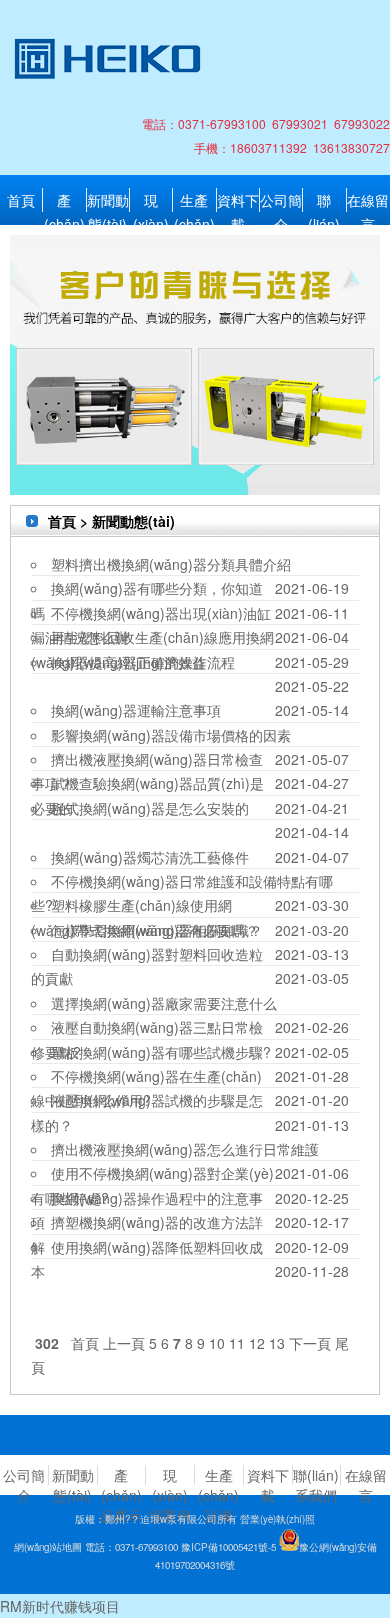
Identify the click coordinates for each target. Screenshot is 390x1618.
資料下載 (238, 201)
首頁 (21, 200)
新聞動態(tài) (108, 201)
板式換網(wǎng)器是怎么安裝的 (150, 808)
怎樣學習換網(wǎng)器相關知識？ (157, 930)
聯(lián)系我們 (324, 201)
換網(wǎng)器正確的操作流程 (143, 662)
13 (277, 1343)
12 (257, 1343)
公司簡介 (281, 201)
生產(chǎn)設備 (194, 201)
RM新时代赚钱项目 (60, 1606)
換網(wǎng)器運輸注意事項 (136, 710)
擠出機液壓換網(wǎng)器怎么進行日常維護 (185, 1149)
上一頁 (124, 1343)
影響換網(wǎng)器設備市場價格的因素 (171, 735)
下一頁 (310, 1343)
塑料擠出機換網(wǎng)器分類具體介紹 (171, 564)
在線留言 (368, 201)
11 (237, 1343)
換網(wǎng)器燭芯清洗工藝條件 (150, 857)
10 (217, 1343)
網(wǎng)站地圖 (48, 1547)
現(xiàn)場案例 (151, 201)
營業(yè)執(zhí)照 (277, 1519)
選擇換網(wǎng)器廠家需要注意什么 (164, 1003)
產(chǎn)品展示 (64, 201)
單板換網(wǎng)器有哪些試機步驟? (161, 1052)
